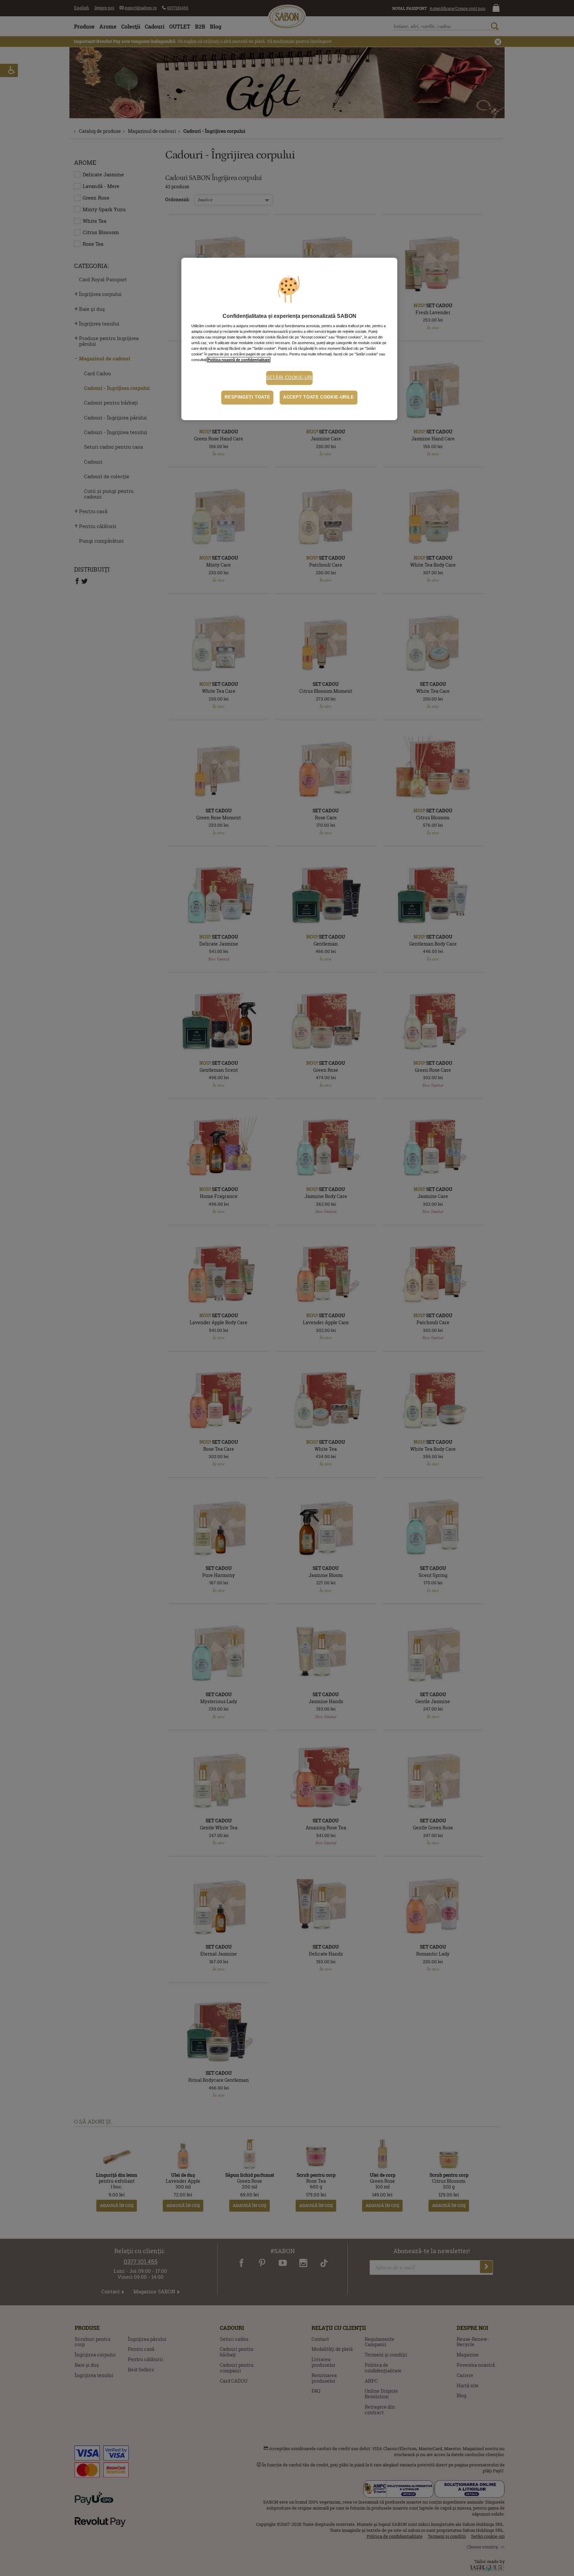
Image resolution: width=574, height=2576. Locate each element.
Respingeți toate (247, 397)
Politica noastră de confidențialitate (239, 360)
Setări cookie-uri (289, 378)
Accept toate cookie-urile (319, 397)
